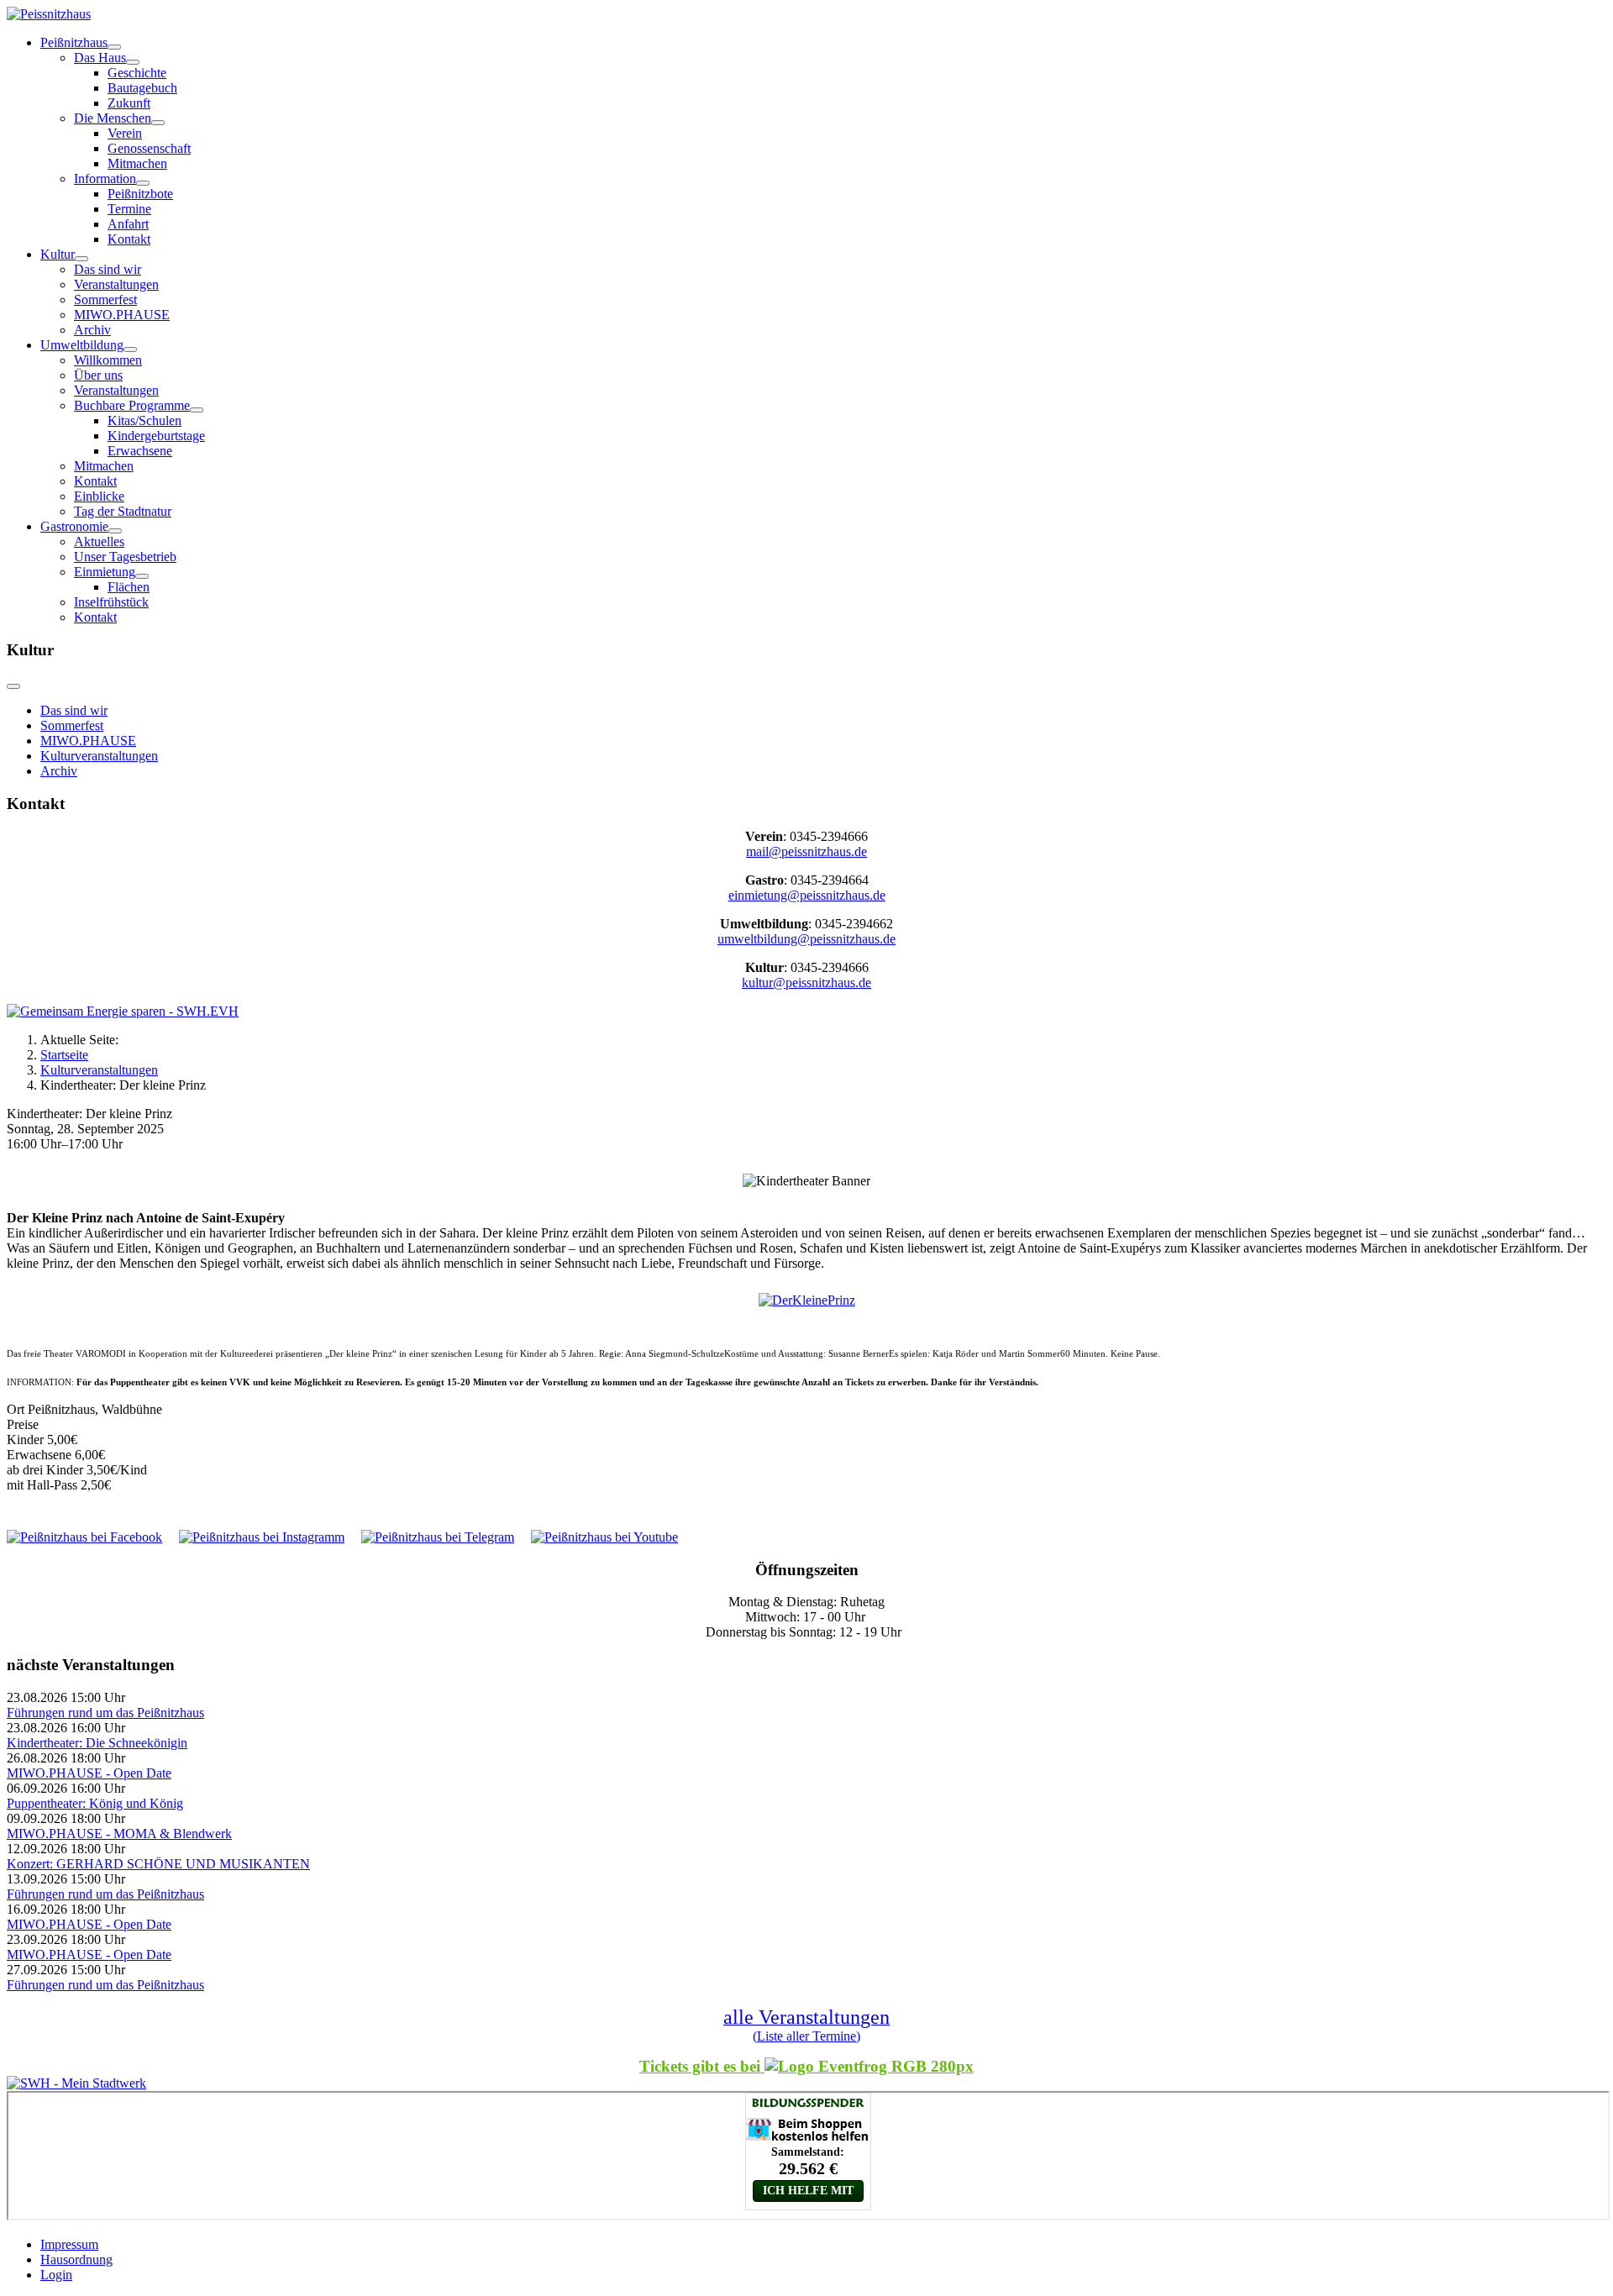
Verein (125, 133)
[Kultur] (81, 259)
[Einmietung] (142, 576)
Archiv (92, 330)
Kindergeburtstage (156, 436)
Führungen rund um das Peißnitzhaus (105, 1713)
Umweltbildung (82, 345)
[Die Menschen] (158, 123)
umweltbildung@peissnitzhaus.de (806, 939)
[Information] (143, 183)
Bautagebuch (142, 88)
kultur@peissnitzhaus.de (806, 982)
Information (105, 179)
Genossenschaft (149, 148)
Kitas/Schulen (144, 420)
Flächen (129, 587)
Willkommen (108, 360)
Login (56, 2275)
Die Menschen (113, 118)
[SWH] (76, 2083)
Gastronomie (74, 526)
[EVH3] (123, 1011)
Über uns (98, 375)
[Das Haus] (133, 62)
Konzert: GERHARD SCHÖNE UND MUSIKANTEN (158, 1864)
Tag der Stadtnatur (123, 511)
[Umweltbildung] (130, 349)
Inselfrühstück (111, 602)
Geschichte (137, 73)
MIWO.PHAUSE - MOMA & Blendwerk (119, 1834)
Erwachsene (140, 451)
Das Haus (100, 58)
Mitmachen (137, 163)
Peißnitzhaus (74, 42)
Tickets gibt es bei (702, 2066)
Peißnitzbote (140, 194)
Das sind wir (108, 269)
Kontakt (129, 239)
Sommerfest (105, 299)
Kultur (58, 254)
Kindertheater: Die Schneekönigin (97, 1743)
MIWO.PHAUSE (122, 315)
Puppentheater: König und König (95, 1803)
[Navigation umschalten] (13, 686)
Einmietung (105, 572)
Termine (129, 209)
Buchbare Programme (132, 405)
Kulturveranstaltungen (99, 756)
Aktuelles (99, 541)
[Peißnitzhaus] (114, 47)
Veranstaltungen (116, 284)
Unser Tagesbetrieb (125, 557)
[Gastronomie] (115, 531)
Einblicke (99, 496)
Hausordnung (76, 2259)
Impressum (69, 2244)
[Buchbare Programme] (197, 410)
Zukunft (129, 103)
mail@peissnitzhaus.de (806, 851)
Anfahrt (128, 224)
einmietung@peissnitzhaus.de (807, 895)
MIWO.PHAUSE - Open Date (89, 1773)
